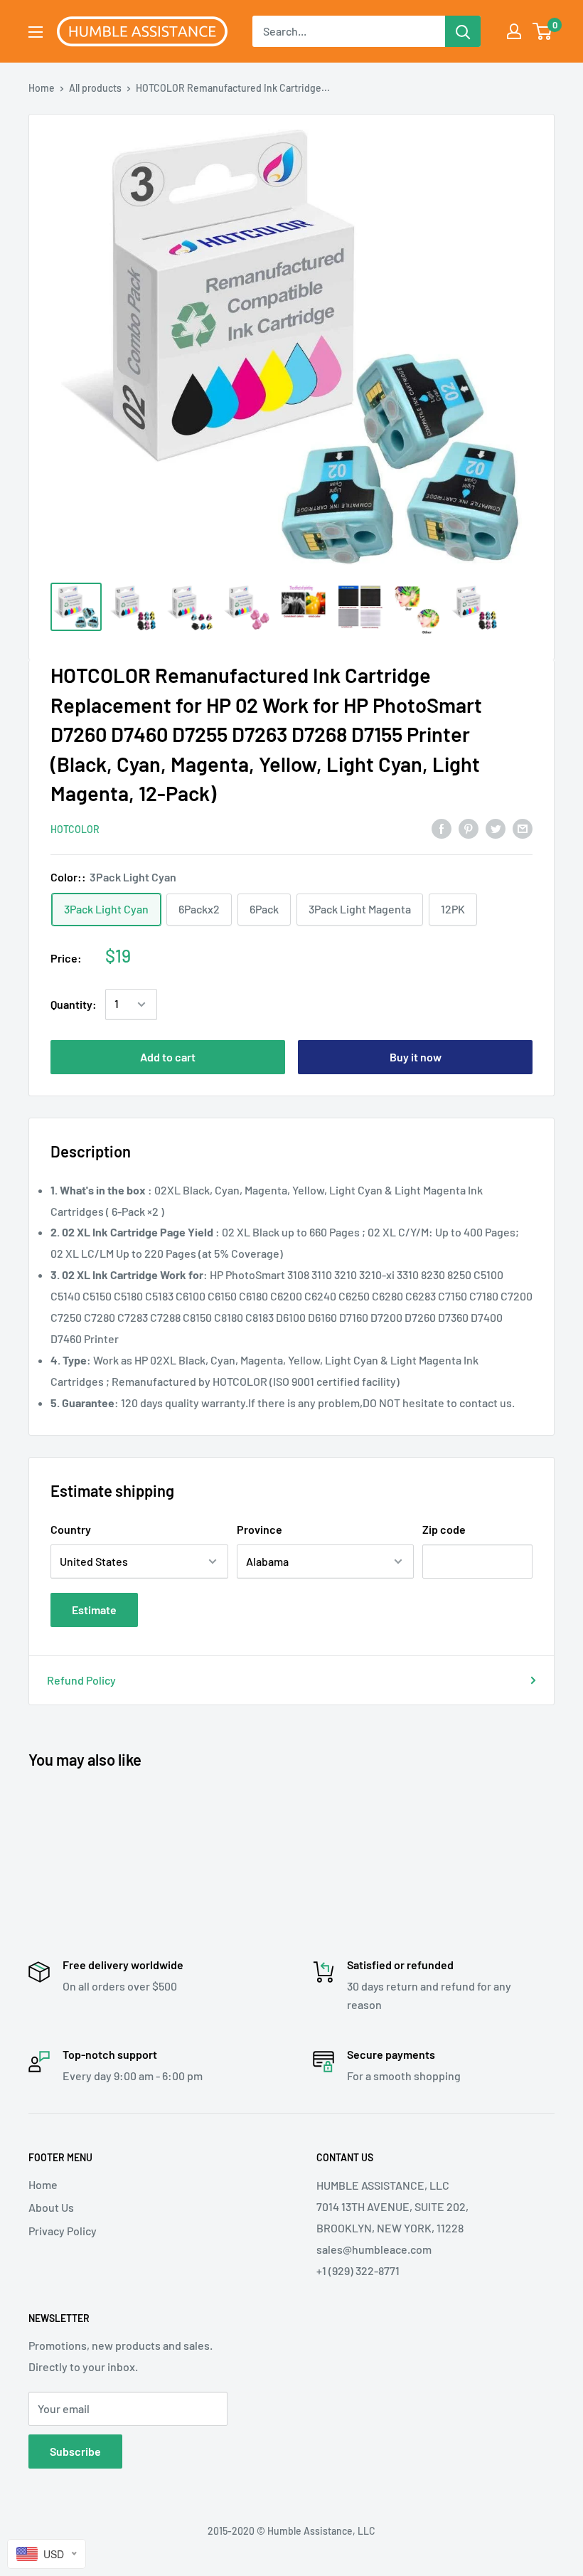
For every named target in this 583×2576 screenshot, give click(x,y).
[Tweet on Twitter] (496, 828)
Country (71, 1529)
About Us (51, 2207)
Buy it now (416, 1057)
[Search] (463, 31)
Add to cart (168, 1057)
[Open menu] (36, 32)
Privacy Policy (63, 2231)
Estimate (94, 1610)
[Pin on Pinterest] (469, 828)
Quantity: (74, 1004)
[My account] (514, 31)
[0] (543, 31)
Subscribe (75, 2451)
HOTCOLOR (75, 829)
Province (260, 1529)
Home (42, 88)
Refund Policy (81, 1680)
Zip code (444, 1529)
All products (95, 88)
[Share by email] (523, 828)
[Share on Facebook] (442, 828)
